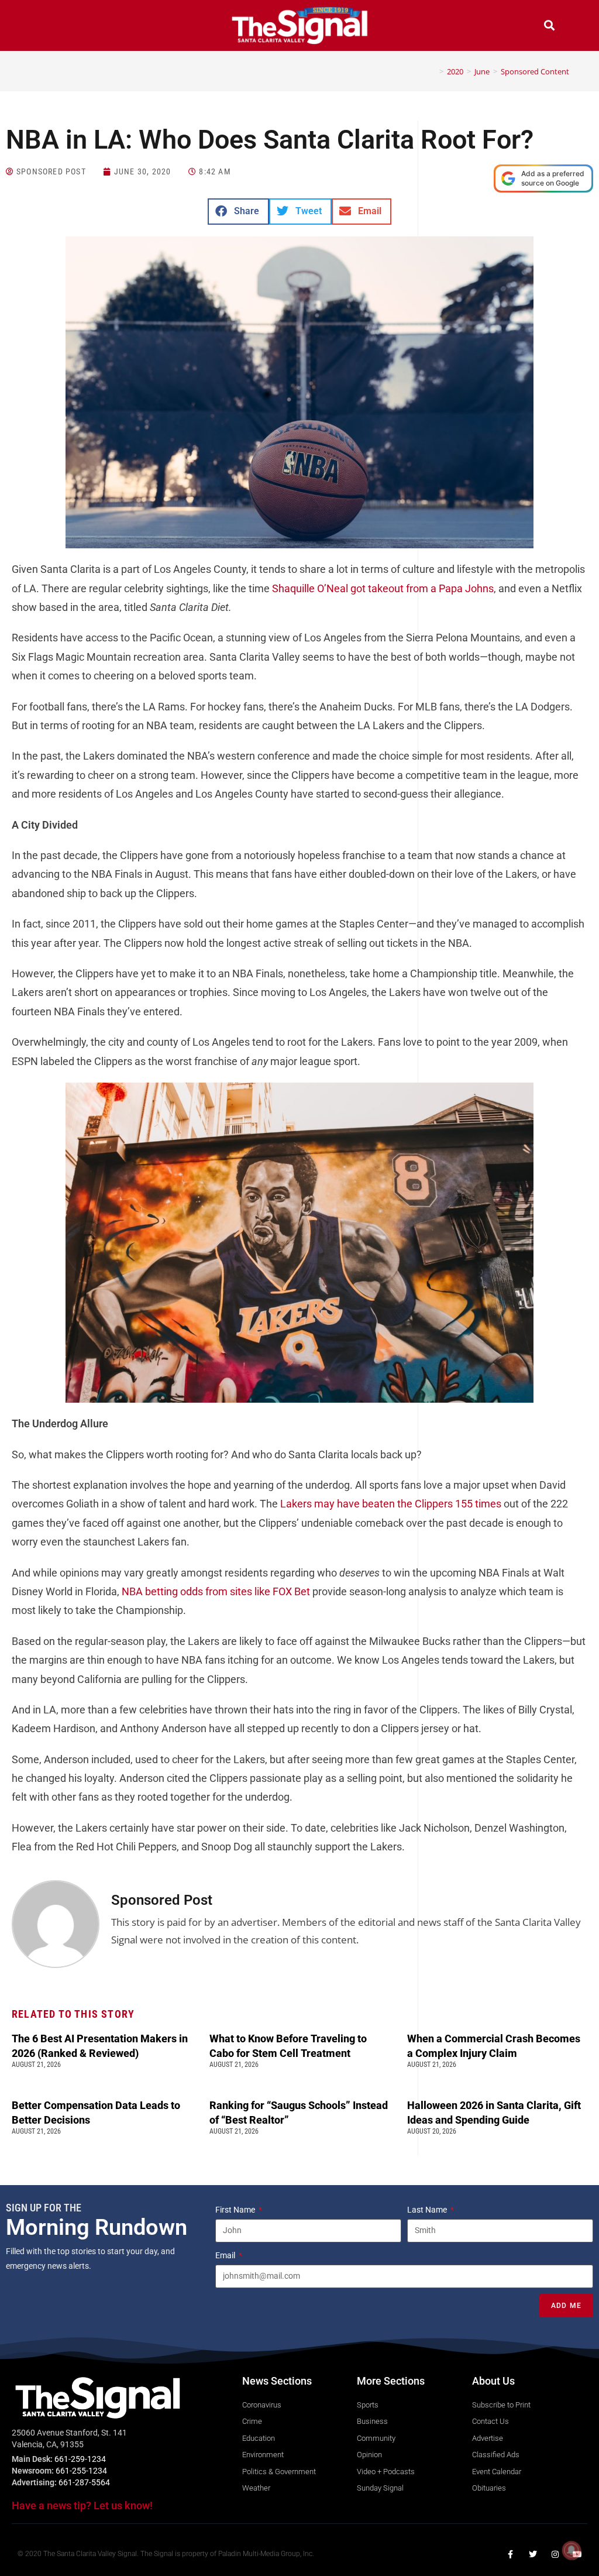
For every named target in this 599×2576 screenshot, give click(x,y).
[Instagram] (555, 2554)
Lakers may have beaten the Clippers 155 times (391, 1504)
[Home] (433, 71)
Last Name (428, 2210)
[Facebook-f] (511, 2554)
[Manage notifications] (572, 2550)
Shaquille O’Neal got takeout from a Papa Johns (383, 588)
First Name (236, 2210)
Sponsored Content (535, 71)
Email (226, 2255)
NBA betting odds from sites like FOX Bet (216, 1591)
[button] (50, 27)
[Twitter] (533, 2554)
